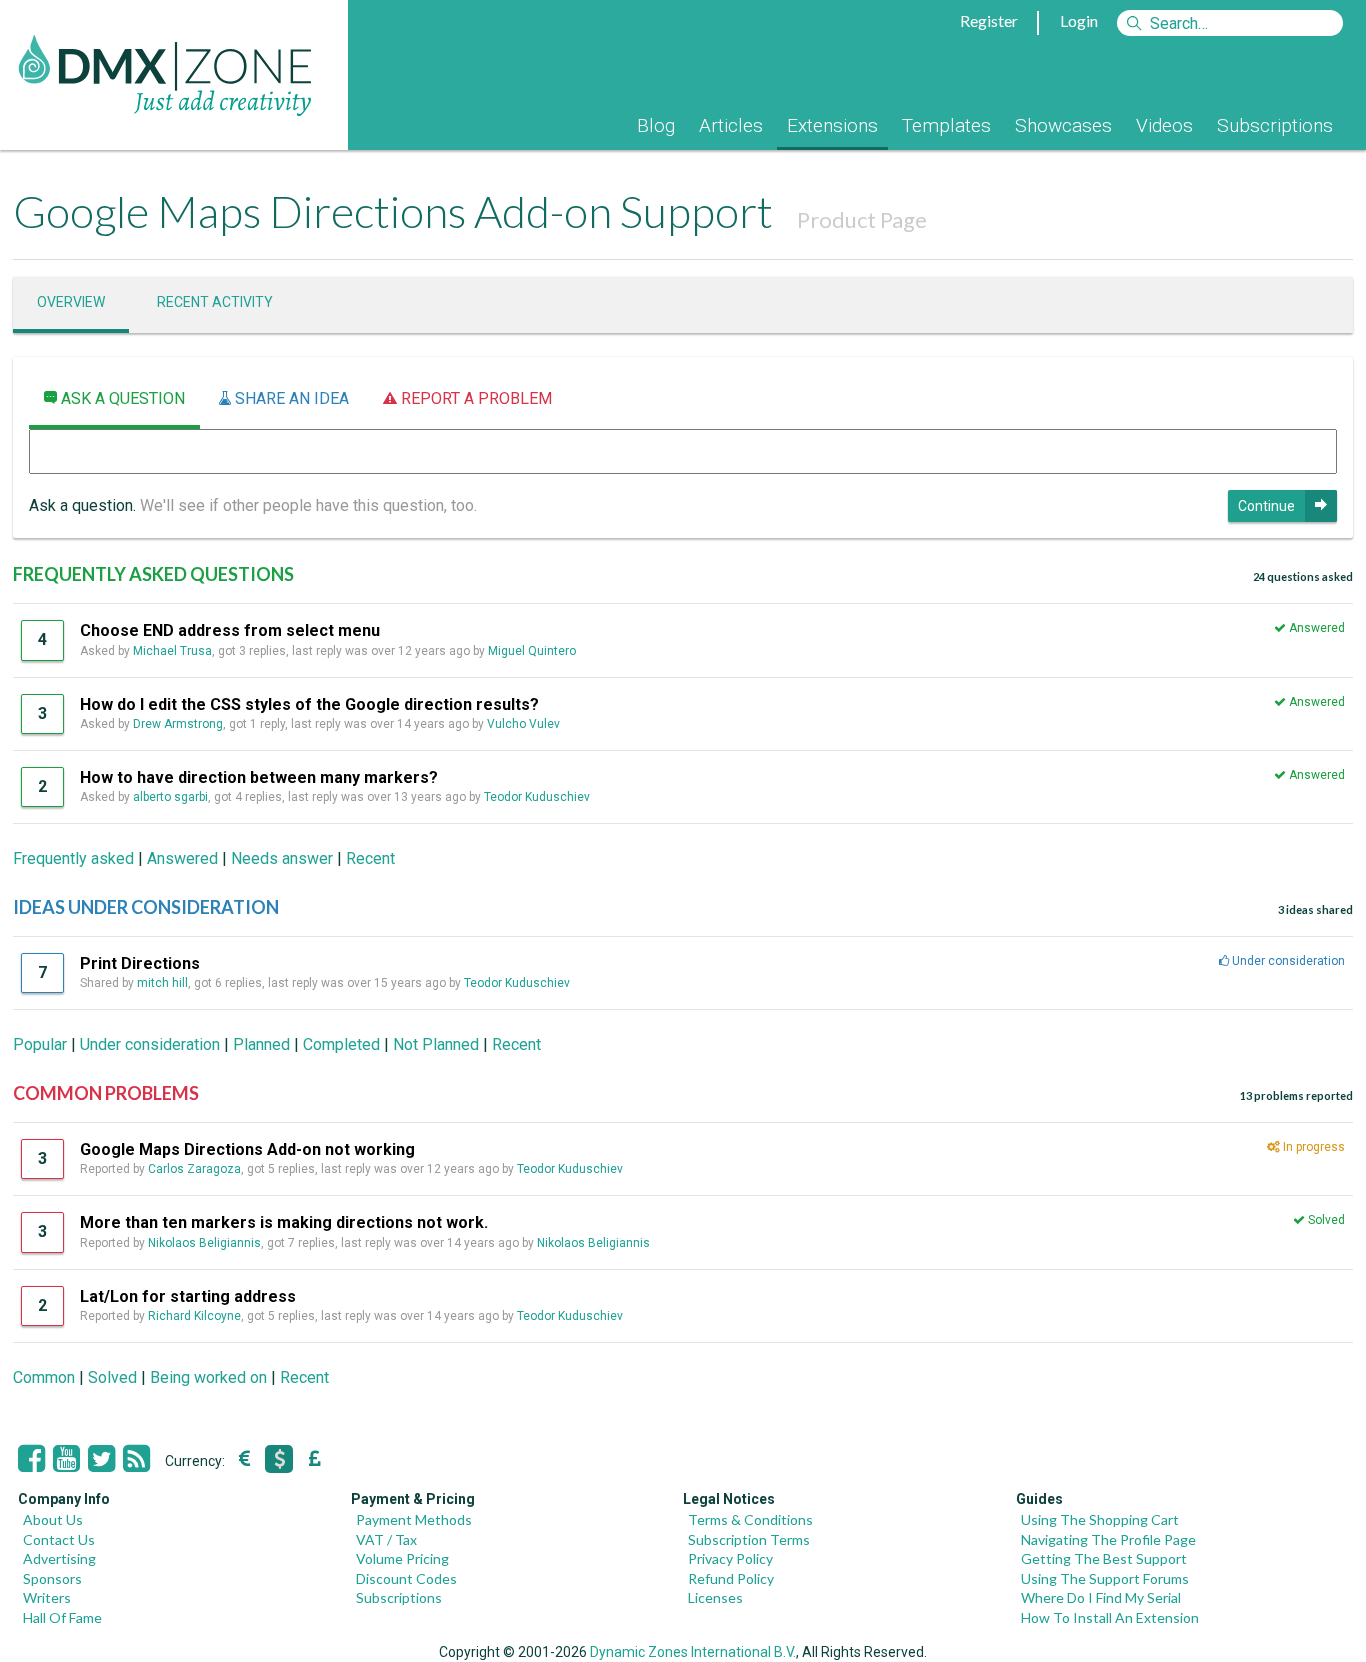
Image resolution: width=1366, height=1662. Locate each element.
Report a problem (474, 398)
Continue (1266, 506)
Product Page (862, 219)
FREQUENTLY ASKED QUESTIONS (153, 574)
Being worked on (208, 1377)
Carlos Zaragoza (194, 1169)
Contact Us (59, 1539)
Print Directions (140, 963)
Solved (112, 1377)
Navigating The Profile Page (1108, 1539)
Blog (656, 125)
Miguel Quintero (532, 651)
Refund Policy (731, 1578)
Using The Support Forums (1105, 1578)
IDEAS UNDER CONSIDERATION (146, 907)
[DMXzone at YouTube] (66, 1459)
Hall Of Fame (62, 1617)
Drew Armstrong (178, 724)
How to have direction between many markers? (259, 777)
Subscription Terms (749, 1539)
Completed (341, 1044)
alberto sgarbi (170, 797)
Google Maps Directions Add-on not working (247, 1149)
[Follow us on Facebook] (31, 1459)
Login (1079, 20)
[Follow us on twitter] (101, 1459)
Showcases (1063, 125)
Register (989, 20)
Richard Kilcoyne (194, 1316)
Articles (731, 125)
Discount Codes (406, 1578)
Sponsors (52, 1578)
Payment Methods (414, 1519)
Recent (370, 858)
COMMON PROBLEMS (106, 1093)
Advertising (59, 1558)
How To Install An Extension (1110, 1617)
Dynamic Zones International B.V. (693, 1652)
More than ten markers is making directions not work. (284, 1222)
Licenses (715, 1597)
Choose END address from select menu (230, 630)
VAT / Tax (386, 1539)
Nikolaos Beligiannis (204, 1243)
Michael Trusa (172, 651)
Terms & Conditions (750, 1519)
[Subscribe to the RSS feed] (136, 1459)
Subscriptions (1275, 125)
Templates (946, 125)
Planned (261, 1044)
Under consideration (150, 1044)
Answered (182, 858)
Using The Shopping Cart (1100, 1519)
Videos (1164, 125)
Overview (71, 302)
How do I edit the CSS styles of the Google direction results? (309, 704)
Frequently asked (73, 858)
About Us (53, 1519)
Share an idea (290, 398)
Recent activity (215, 302)
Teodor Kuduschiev (537, 797)
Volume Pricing (402, 1558)
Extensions (832, 125)
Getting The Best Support (1104, 1558)
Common (44, 1377)
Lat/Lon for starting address (188, 1296)
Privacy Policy (730, 1558)
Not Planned (436, 1044)
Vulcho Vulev (523, 724)
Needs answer (282, 858)
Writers (47, 1597)
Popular (40, 1044)
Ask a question (121, 398)
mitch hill (162, 983)
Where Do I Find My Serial (1101, 1597)
